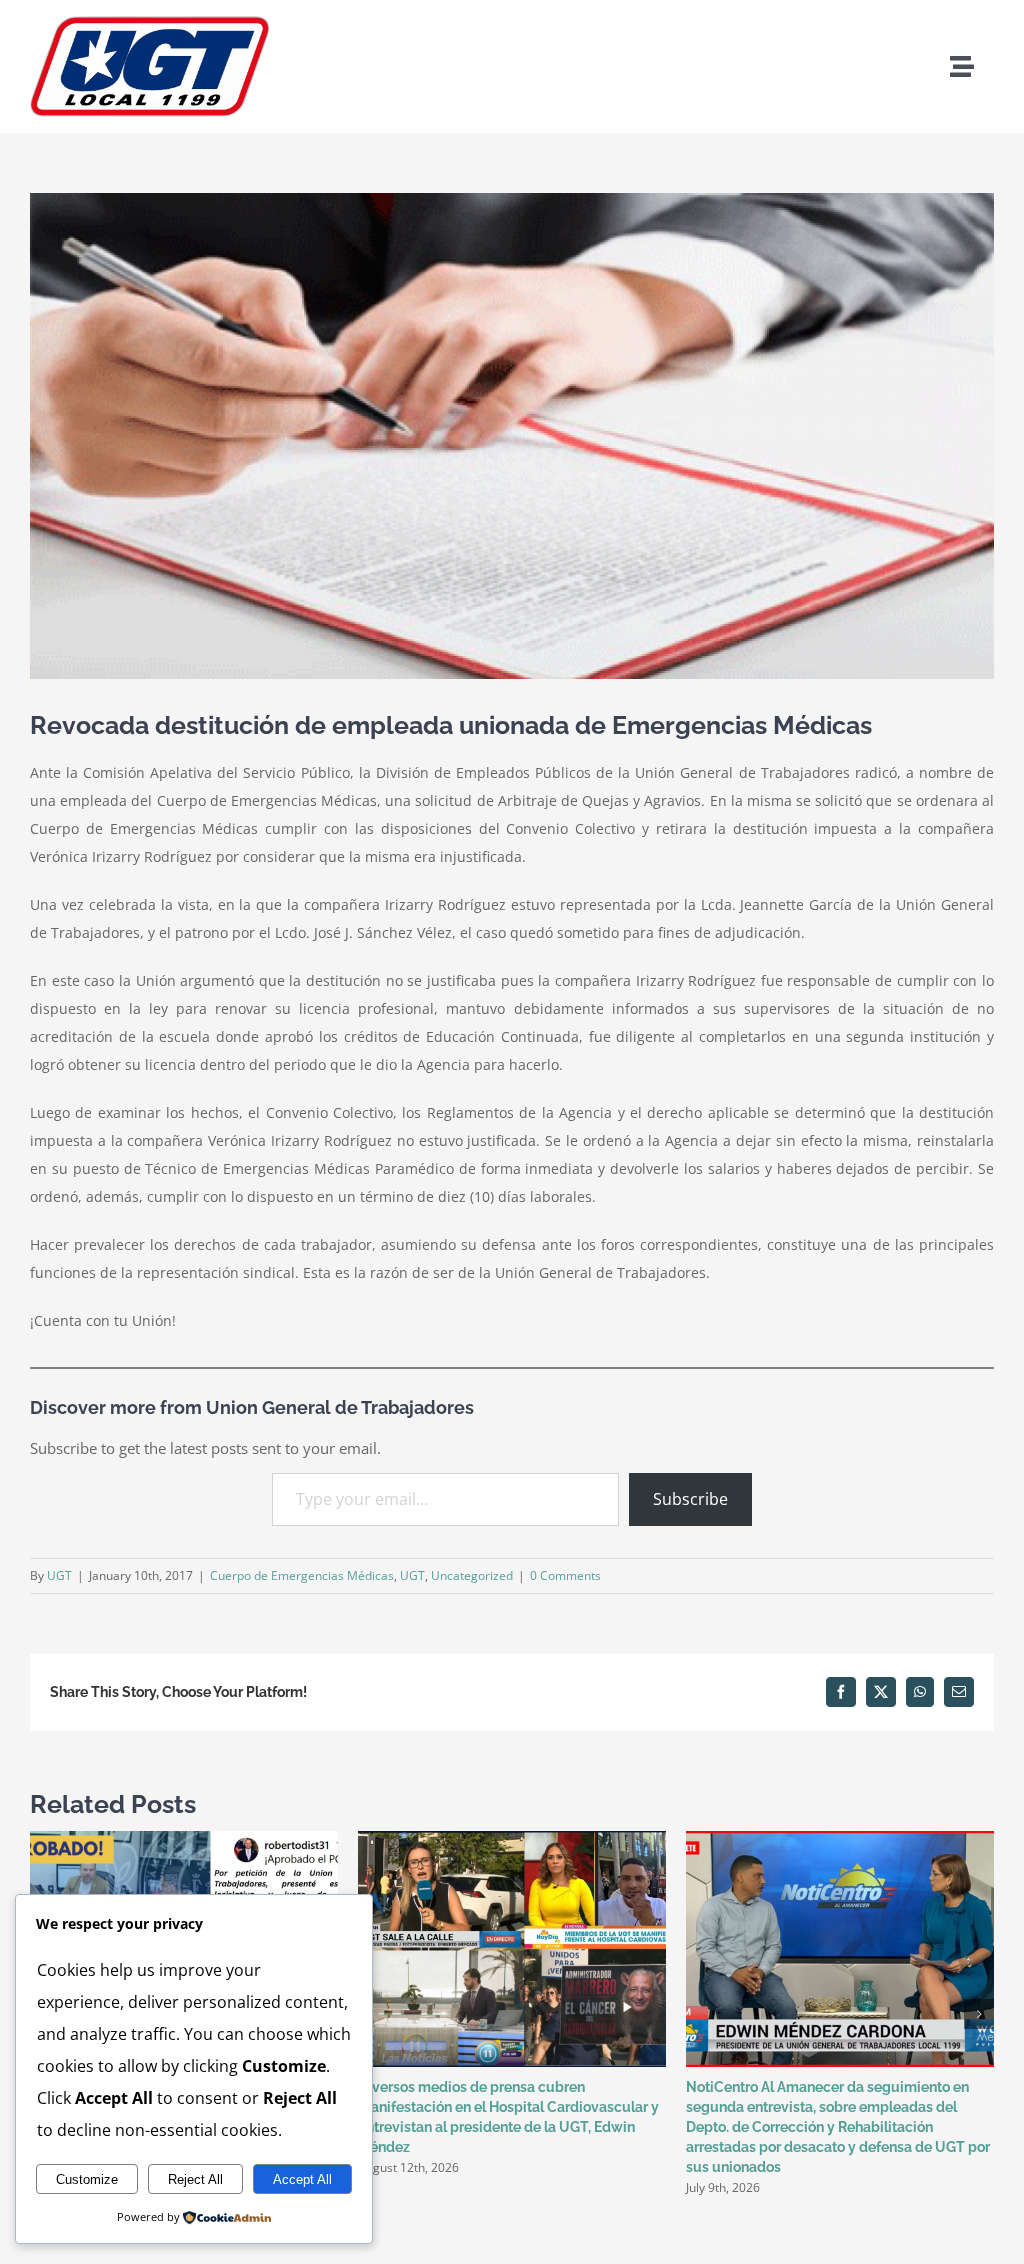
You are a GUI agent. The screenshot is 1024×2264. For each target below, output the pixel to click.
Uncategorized (472, 1575)
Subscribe (690, 1499)
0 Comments (565, 1575)
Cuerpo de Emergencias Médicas (302, 1575)
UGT (59, 1575)
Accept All (302, 2179)
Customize (87, 2179)
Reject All (195, 2179)
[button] (979, 2014)
